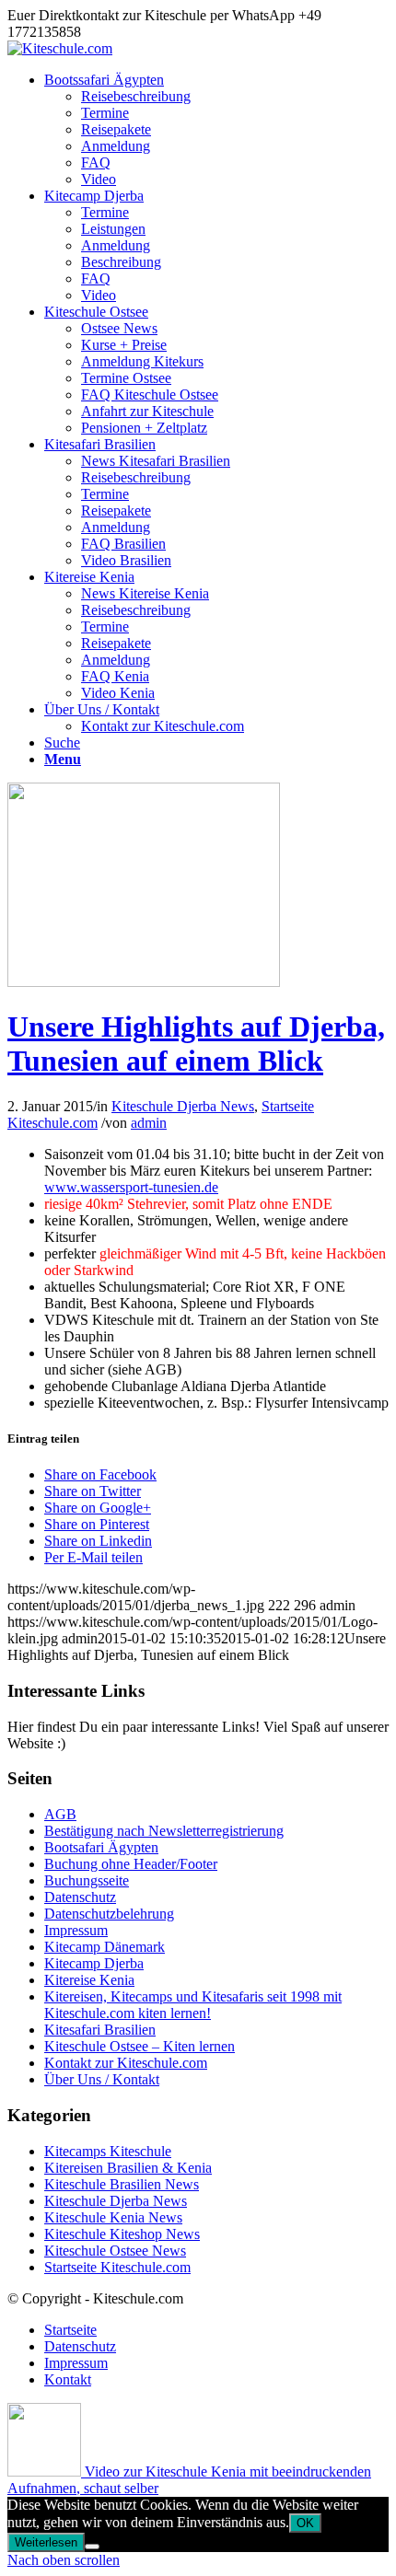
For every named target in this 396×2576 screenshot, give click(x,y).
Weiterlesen (46, 2542)
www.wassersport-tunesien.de (131, 1187)
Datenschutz (80, 1897)
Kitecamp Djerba (94, 1963)
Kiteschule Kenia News (113, 2217)
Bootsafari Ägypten (101, 1847)
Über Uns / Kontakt (102, 2079)
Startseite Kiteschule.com (117, 2267)
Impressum (76, 1930)
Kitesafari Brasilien (100, 2030)
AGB (60, 1814)
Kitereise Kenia (89, 1980)
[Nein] (92, 2547)
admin (149, 1123)
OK (305, 2523)
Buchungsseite (87, 1880)
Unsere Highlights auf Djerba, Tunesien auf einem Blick (196, 1044)
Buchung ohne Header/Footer (131, 1864)
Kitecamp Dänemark (105, 1947)
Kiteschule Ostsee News (115, 2251)
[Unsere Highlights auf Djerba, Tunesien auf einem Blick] (144, 982)
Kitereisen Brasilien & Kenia (128, 2168)
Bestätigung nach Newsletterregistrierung (164, 1831)
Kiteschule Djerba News (183, 1106)
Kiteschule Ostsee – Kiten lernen (140, 2046)
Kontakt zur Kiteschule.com (126, 2063)
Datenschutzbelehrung (109, 1914)
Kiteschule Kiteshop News (122, 2234)
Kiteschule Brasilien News (122, 2184)
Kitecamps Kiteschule (108, 2151)
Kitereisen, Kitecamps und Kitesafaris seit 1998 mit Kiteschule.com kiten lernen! (193, 2005)
